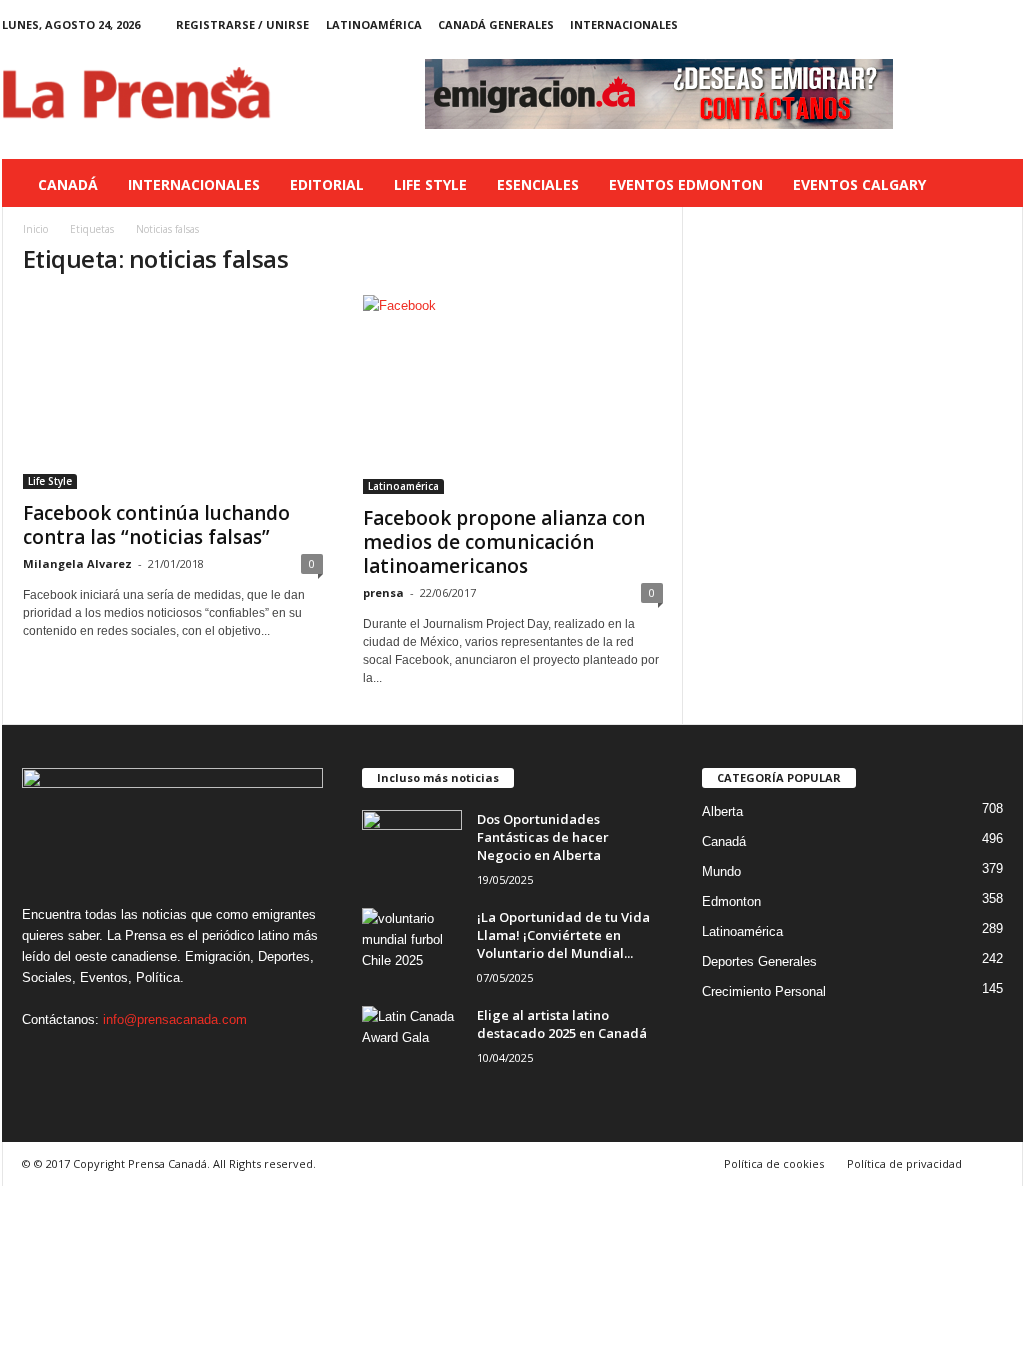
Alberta (722, 811)
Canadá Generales (496, 24)
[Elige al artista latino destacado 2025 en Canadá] (412, 1043)
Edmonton (731, 901)
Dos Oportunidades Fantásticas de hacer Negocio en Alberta (543, 837)
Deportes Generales (759, 961)
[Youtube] (1008, 24)
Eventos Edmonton (686, 184)
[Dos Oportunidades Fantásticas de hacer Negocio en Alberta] (412, 847)
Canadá (68, 184)
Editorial (327, 184)
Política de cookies (774, 1163)
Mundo (721, 871)
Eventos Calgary (859, 184)
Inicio (35, 229)
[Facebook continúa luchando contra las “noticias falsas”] (173, 392)
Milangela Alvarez (77, 563)
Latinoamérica (374, 24)
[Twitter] (977, 24)
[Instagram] (946, 24)
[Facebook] (915, 24)
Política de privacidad (904, 1163)
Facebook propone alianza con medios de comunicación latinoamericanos (504, 542)
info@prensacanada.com (175, 1019)
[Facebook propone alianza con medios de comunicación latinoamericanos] (513, 394)
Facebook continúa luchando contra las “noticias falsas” (156, 525)
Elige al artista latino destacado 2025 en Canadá (562, 1024)
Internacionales (624, 24)
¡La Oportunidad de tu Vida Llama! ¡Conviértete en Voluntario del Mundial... (563, 935)
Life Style (430, 184)
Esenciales (538, 184)
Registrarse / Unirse (242, 24)
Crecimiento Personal (764, 991)
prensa (383, 592)
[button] (993, 185)
